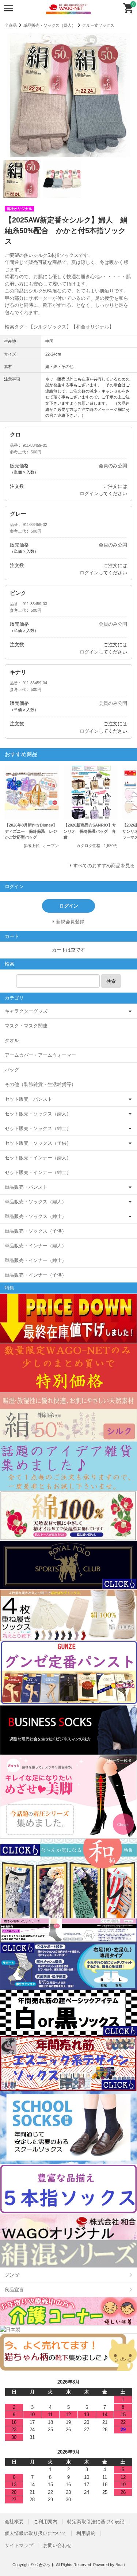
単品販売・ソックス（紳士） (36, 1216)
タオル (12, 1040)
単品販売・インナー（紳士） (36, 1260)
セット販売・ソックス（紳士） (38, 1128)
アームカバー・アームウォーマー (40, 1055)
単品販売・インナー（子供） (36, 1275)
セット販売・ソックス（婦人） (38, 1114)
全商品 (11, 25)
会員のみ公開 (113, 466)
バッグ (12, 1070)
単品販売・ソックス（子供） (36, 1231)
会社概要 (14, 2522)
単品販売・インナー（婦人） (36, 1246)
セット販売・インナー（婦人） (38, 1158)
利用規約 (86, 2533)
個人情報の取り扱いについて (36, 2533)
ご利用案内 (45, 2522)
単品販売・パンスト (26, 1187)
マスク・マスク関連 (26, 1026)
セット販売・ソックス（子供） (38, 1143)
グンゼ (12, 2275)
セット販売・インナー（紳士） (38, 1172)
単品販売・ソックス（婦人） (50, 25)
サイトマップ (19, 2545)
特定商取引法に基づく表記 (96, 2522)
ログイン (89, 494)
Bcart (120, 2565)
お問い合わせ (57, 2545)
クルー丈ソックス (98, 25)
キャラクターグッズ (26, 1011)
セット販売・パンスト (28, 1099)
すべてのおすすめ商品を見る (104, 866)
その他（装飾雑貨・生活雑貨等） (40, 1084)
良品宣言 (14, 2290)
